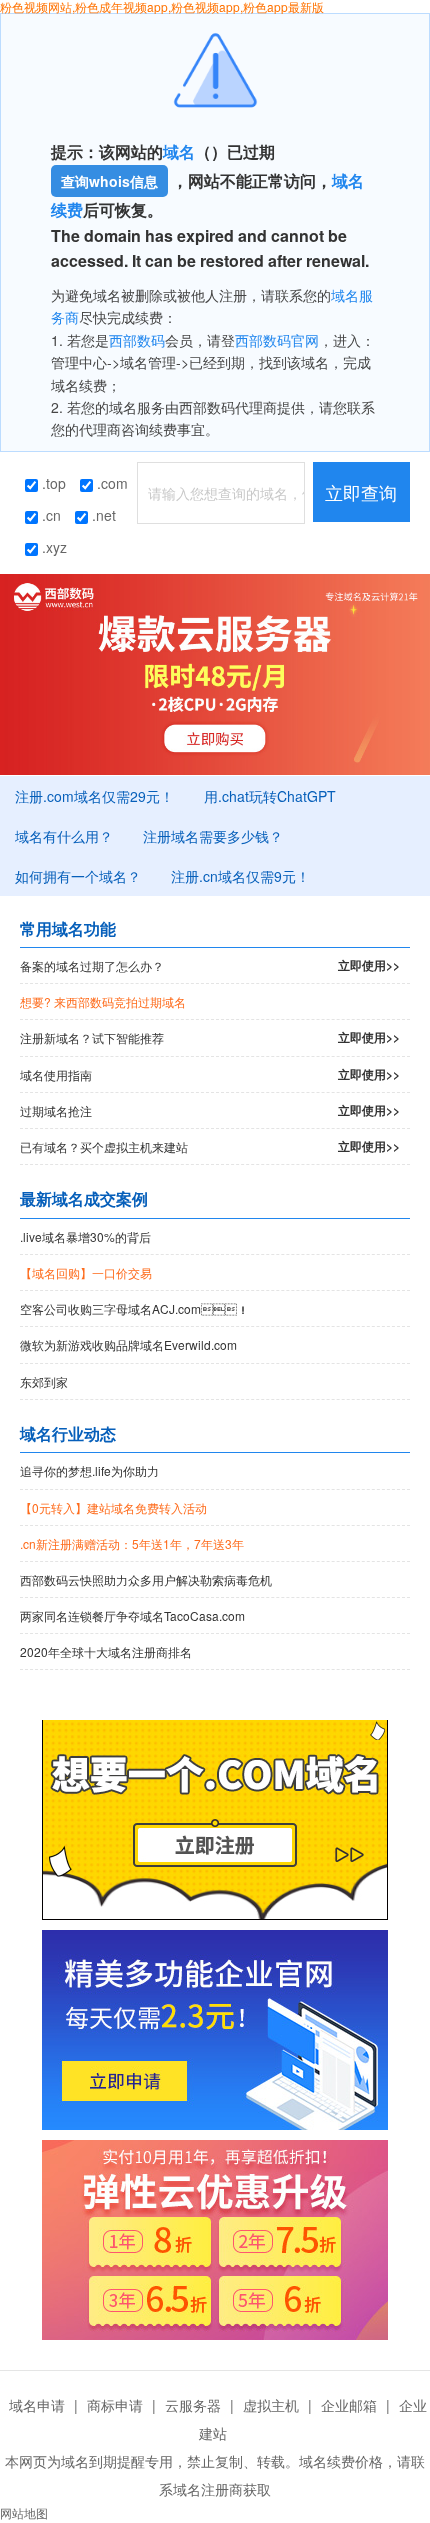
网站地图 (24, 2512)
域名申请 (37, 2405)
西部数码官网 (277, 340)
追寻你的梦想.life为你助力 (89, 1470)
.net (102, 515)
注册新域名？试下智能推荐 (210, 1037)
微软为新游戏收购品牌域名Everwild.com (128, 1344)
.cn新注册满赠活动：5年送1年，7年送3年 (132, 1543)
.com (110, 483)
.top (52, 483)
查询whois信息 (109, 181)
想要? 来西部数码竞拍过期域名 (103, 1001)
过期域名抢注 (210, 1110)
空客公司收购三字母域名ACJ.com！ (134, 1308)
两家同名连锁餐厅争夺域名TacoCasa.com (132, 1615)
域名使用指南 (210, 1074)
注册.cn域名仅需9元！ (240, 876)
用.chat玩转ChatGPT (270, 796)
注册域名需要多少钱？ (213, 836)
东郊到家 (44, 1381)
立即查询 (361, 492)
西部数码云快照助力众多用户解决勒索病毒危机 (146, 1579)
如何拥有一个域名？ (78, 876)
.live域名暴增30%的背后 (85, 1236)
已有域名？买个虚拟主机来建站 (210, 1146)
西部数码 (137, 340)
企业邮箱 (349, 2405)
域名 (179, 151)
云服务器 (193, 2405)
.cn (49, 515)
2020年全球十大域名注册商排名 (106, 1651)
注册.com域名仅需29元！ (94, 796)
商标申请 (115, 2405)
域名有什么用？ (64, 836)
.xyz (52, 547)
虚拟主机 (271, 2405)
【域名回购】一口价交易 (86, 1272)
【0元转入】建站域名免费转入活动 (113, 1507)
